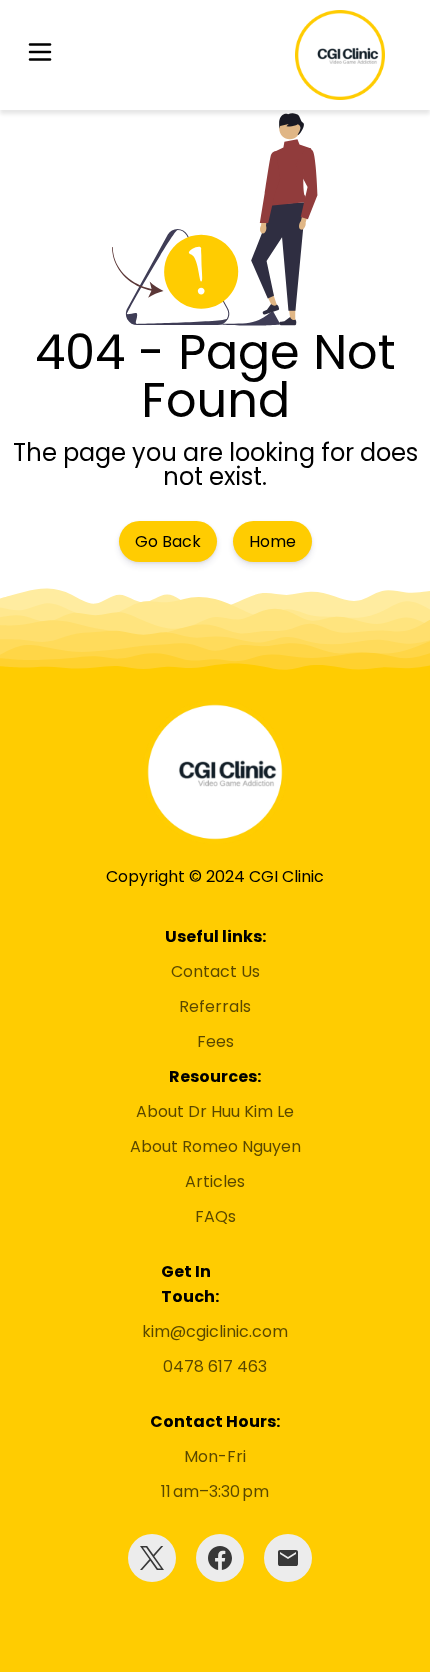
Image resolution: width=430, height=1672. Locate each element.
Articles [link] (215, 1181)
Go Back (168, 541)
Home (272, 541)
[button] (40, 55)
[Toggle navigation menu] (40, 55)
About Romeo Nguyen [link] (215, 1146)
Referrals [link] (215, 1006)
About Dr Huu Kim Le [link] (215, 1111)
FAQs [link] (215, 1216)
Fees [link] (215, 1041)
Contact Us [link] (215, 971)
